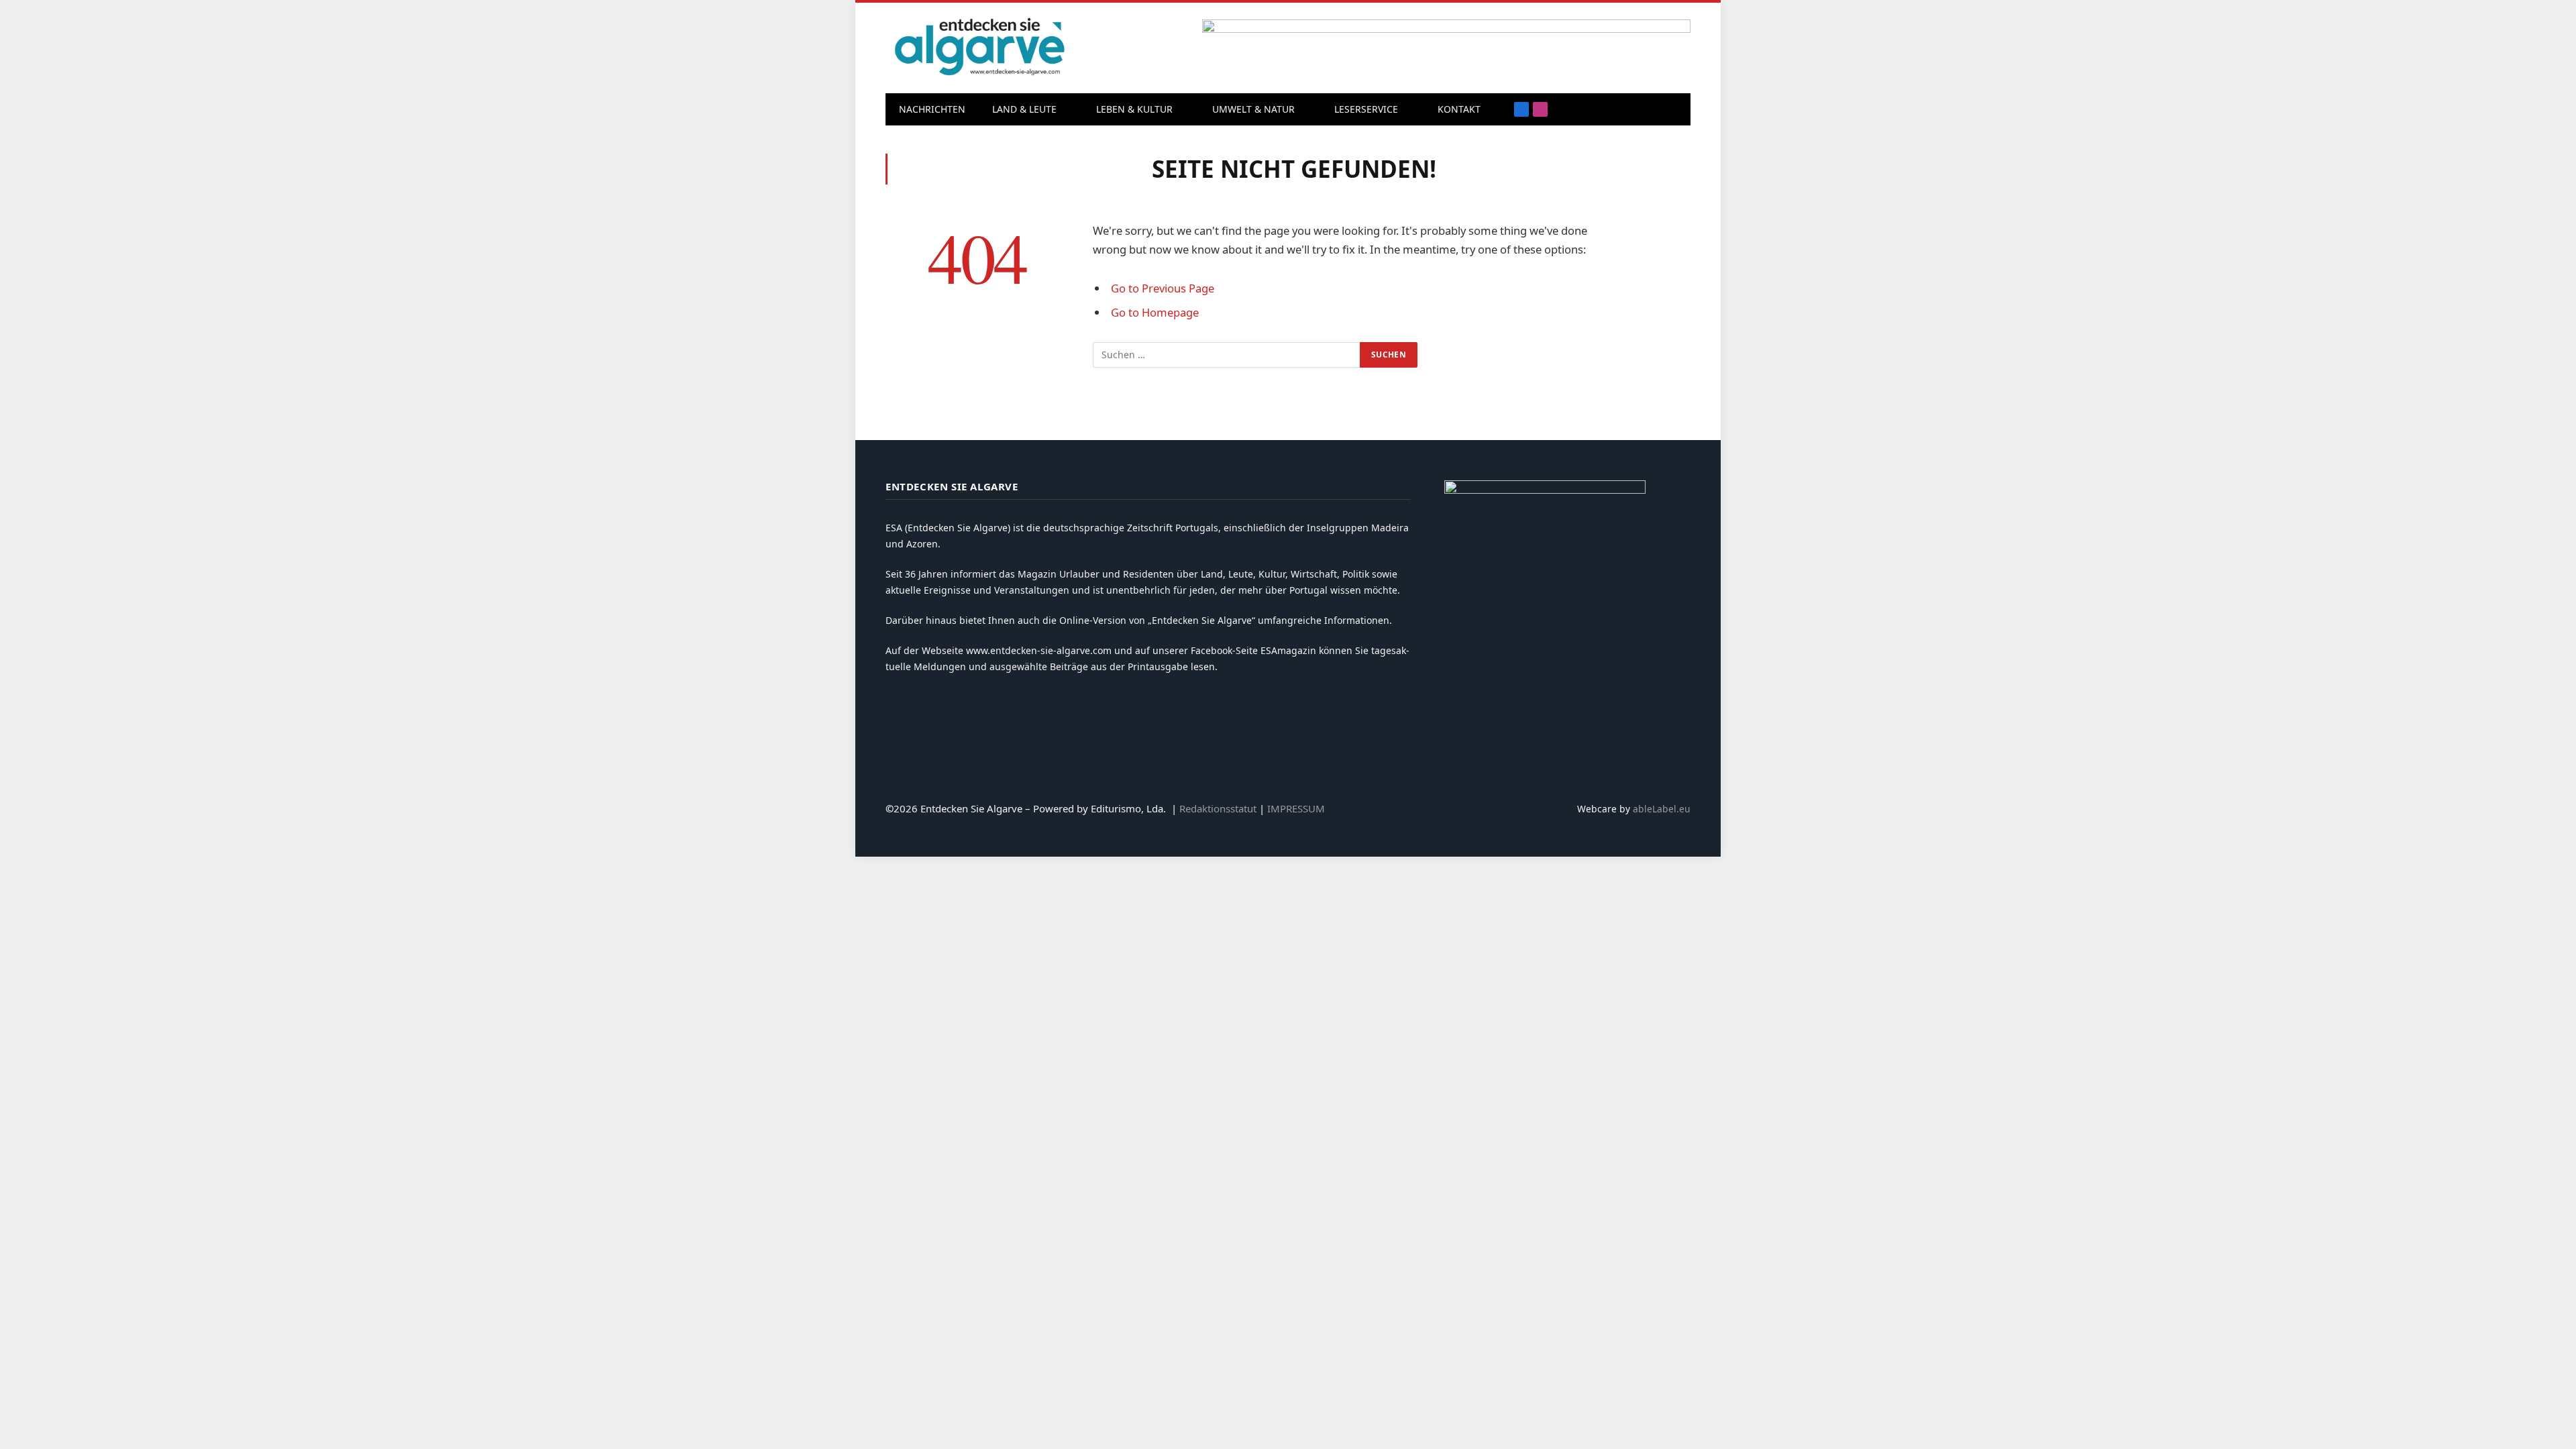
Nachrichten (932, 109)
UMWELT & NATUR (1253, 109)
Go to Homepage (1155, 312)
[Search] (1653, 110)
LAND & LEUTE (1024, 109)
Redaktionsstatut (1218, 808)
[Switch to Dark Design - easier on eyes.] (1674, 109)
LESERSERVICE (1366, 109)
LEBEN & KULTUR (1134, 109)
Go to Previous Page (1163, 288)
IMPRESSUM (1296, 808)
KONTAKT (1459, 109)
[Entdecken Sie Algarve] (979, 48)
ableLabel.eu (1662, 809)
